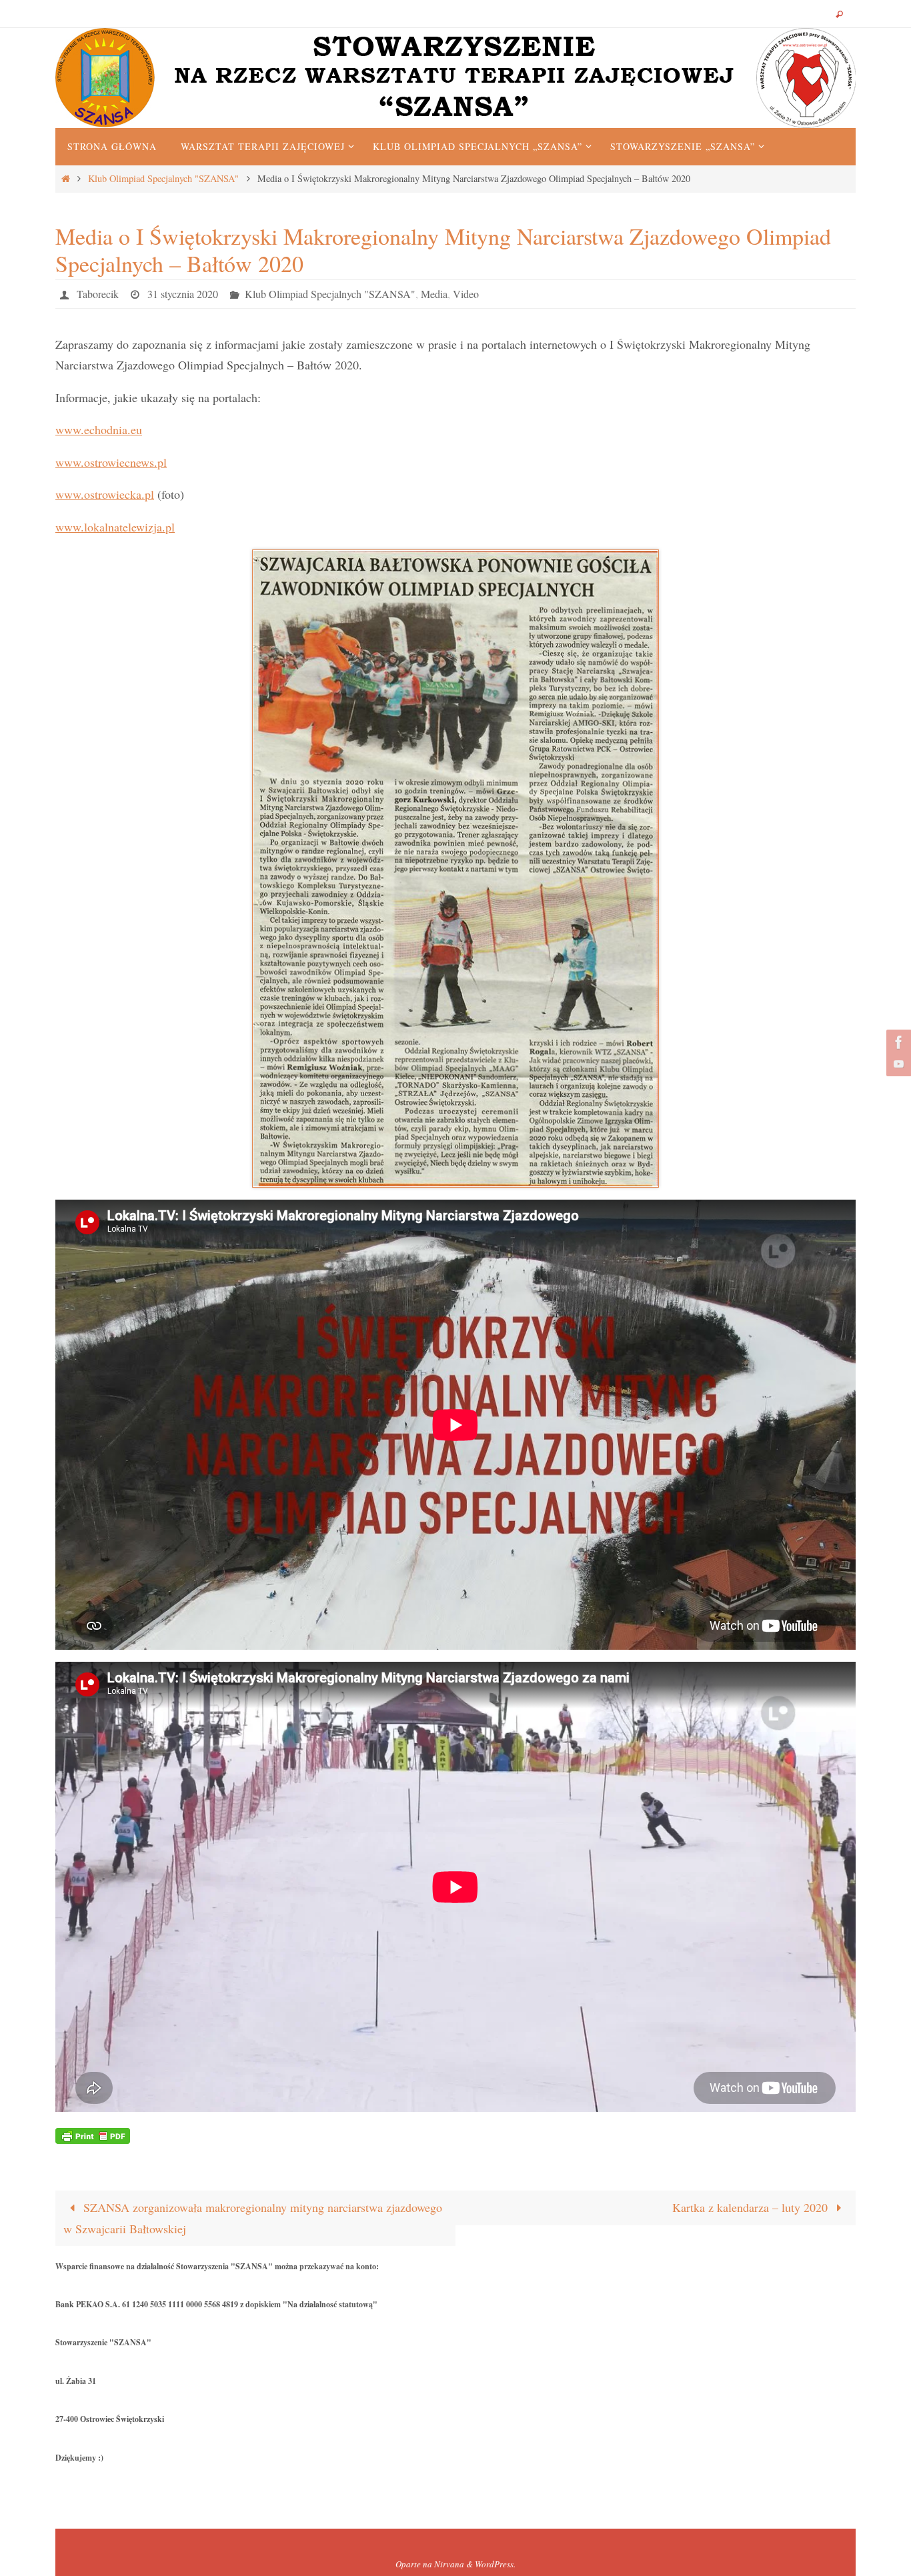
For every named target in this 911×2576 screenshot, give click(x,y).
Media (434, 294)
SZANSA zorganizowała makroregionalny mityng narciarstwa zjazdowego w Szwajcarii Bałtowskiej (253, 2218)
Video (466, 294)
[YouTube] (897, 1064)
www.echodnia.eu (99, 429)
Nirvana (449, 2564)
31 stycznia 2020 (183, 294)
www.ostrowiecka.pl (105, 494)
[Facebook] (897, 1042)
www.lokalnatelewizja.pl (115, 527)
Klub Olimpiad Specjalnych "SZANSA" (163, 178)
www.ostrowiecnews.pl (111, 462)
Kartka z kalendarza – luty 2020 (752, 2207)
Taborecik (98, 294)
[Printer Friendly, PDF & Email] (93, 2135)
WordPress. (495, 2564)
